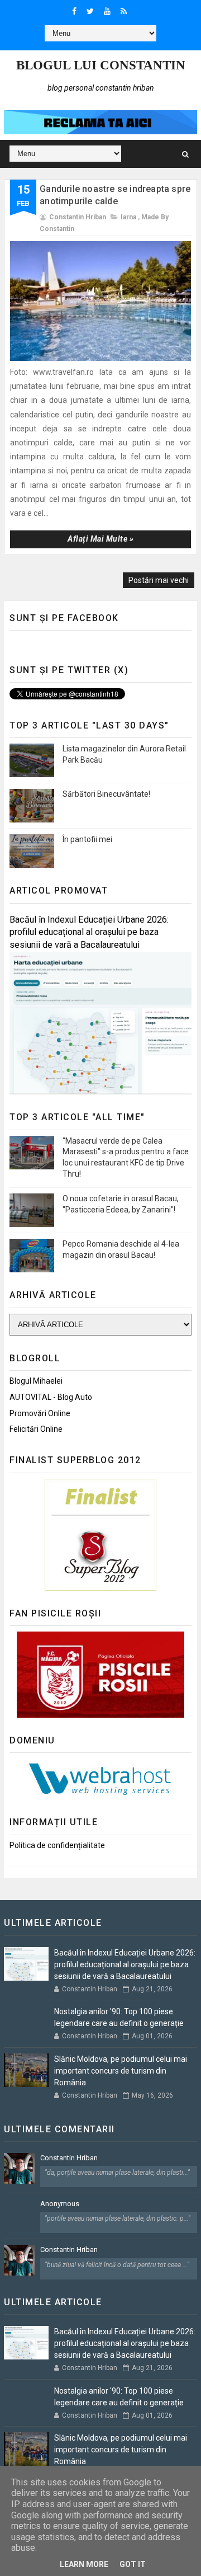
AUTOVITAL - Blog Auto (51, 1397)
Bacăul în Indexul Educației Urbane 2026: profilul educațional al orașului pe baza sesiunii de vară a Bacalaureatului (89, 932)
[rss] (124, 11)
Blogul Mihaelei (36, 1381)
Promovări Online (40, 1413)
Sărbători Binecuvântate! (106, 794)
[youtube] (107, 11)
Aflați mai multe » (100, 539)
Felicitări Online (36, 1429)
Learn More (84, 2564)
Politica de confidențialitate (57, 1845)
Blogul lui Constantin (101, 65)
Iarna (128, 217)
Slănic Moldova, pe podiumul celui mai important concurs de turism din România (121, 2071)
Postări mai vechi (159, 580)
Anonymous (60, 2204)
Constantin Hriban (69, 2158)
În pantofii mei (87, 839)
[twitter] (90, 11)
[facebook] (74, 11)
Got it (133, 2564)
